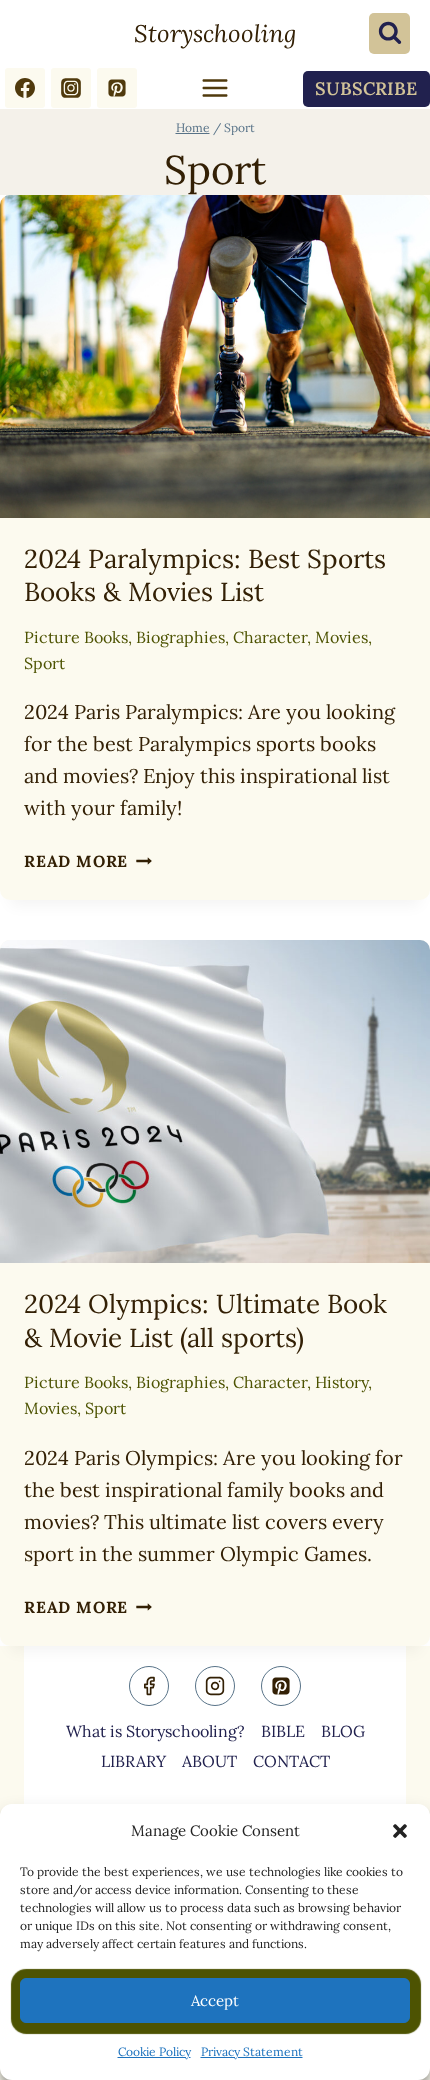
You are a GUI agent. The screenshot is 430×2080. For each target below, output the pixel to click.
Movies (341, 637)
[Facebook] (25, 88)
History (341, 1382)
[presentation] (215, 356)
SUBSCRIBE (366, 88)
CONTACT (291, 1761)
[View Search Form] (389, 33)
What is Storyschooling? (155, 1731)
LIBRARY (133, 1761)
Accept (215, 2000)
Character (270, 637)
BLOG (343, 1731)
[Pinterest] (117, 88)
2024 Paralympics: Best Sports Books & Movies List (205, 575)
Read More (88, 861)
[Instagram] (71, 88)
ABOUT (209, 1761)
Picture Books (76, 637)
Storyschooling (215, 33)
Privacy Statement (252, 2051)
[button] (400, 1831)
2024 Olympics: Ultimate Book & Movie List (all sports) (205, 1320)
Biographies (180, 637)
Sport (44, 663)
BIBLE (283, 1731)
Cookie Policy (154, 2051)
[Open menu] (215, 88)
